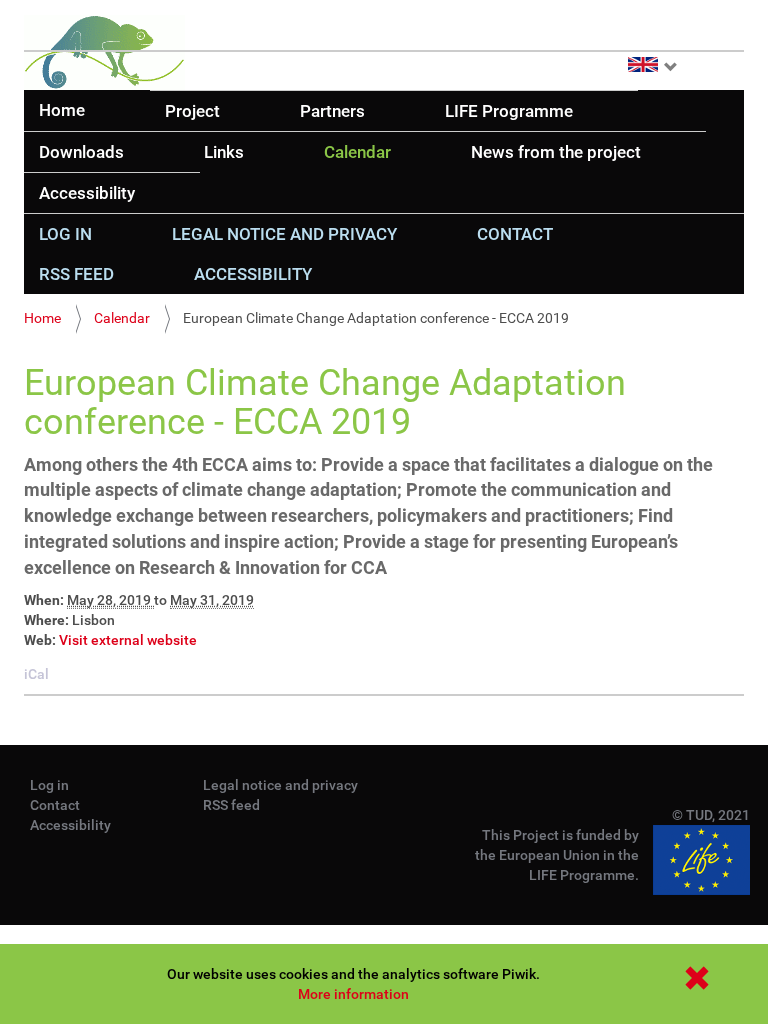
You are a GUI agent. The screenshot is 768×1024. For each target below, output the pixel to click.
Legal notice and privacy (284, 234)
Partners (332, 111)
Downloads (81, 152)
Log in (65, 234)
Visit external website (128, 640)
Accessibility (87, 193)
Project (192, 111)
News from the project (556, 152)
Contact (515, 234)
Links (224, 152)
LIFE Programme (509, 111)
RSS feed (76, 274)
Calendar (357, 152)
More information (353, 994)
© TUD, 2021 (711, 815)
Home (62, 110)
